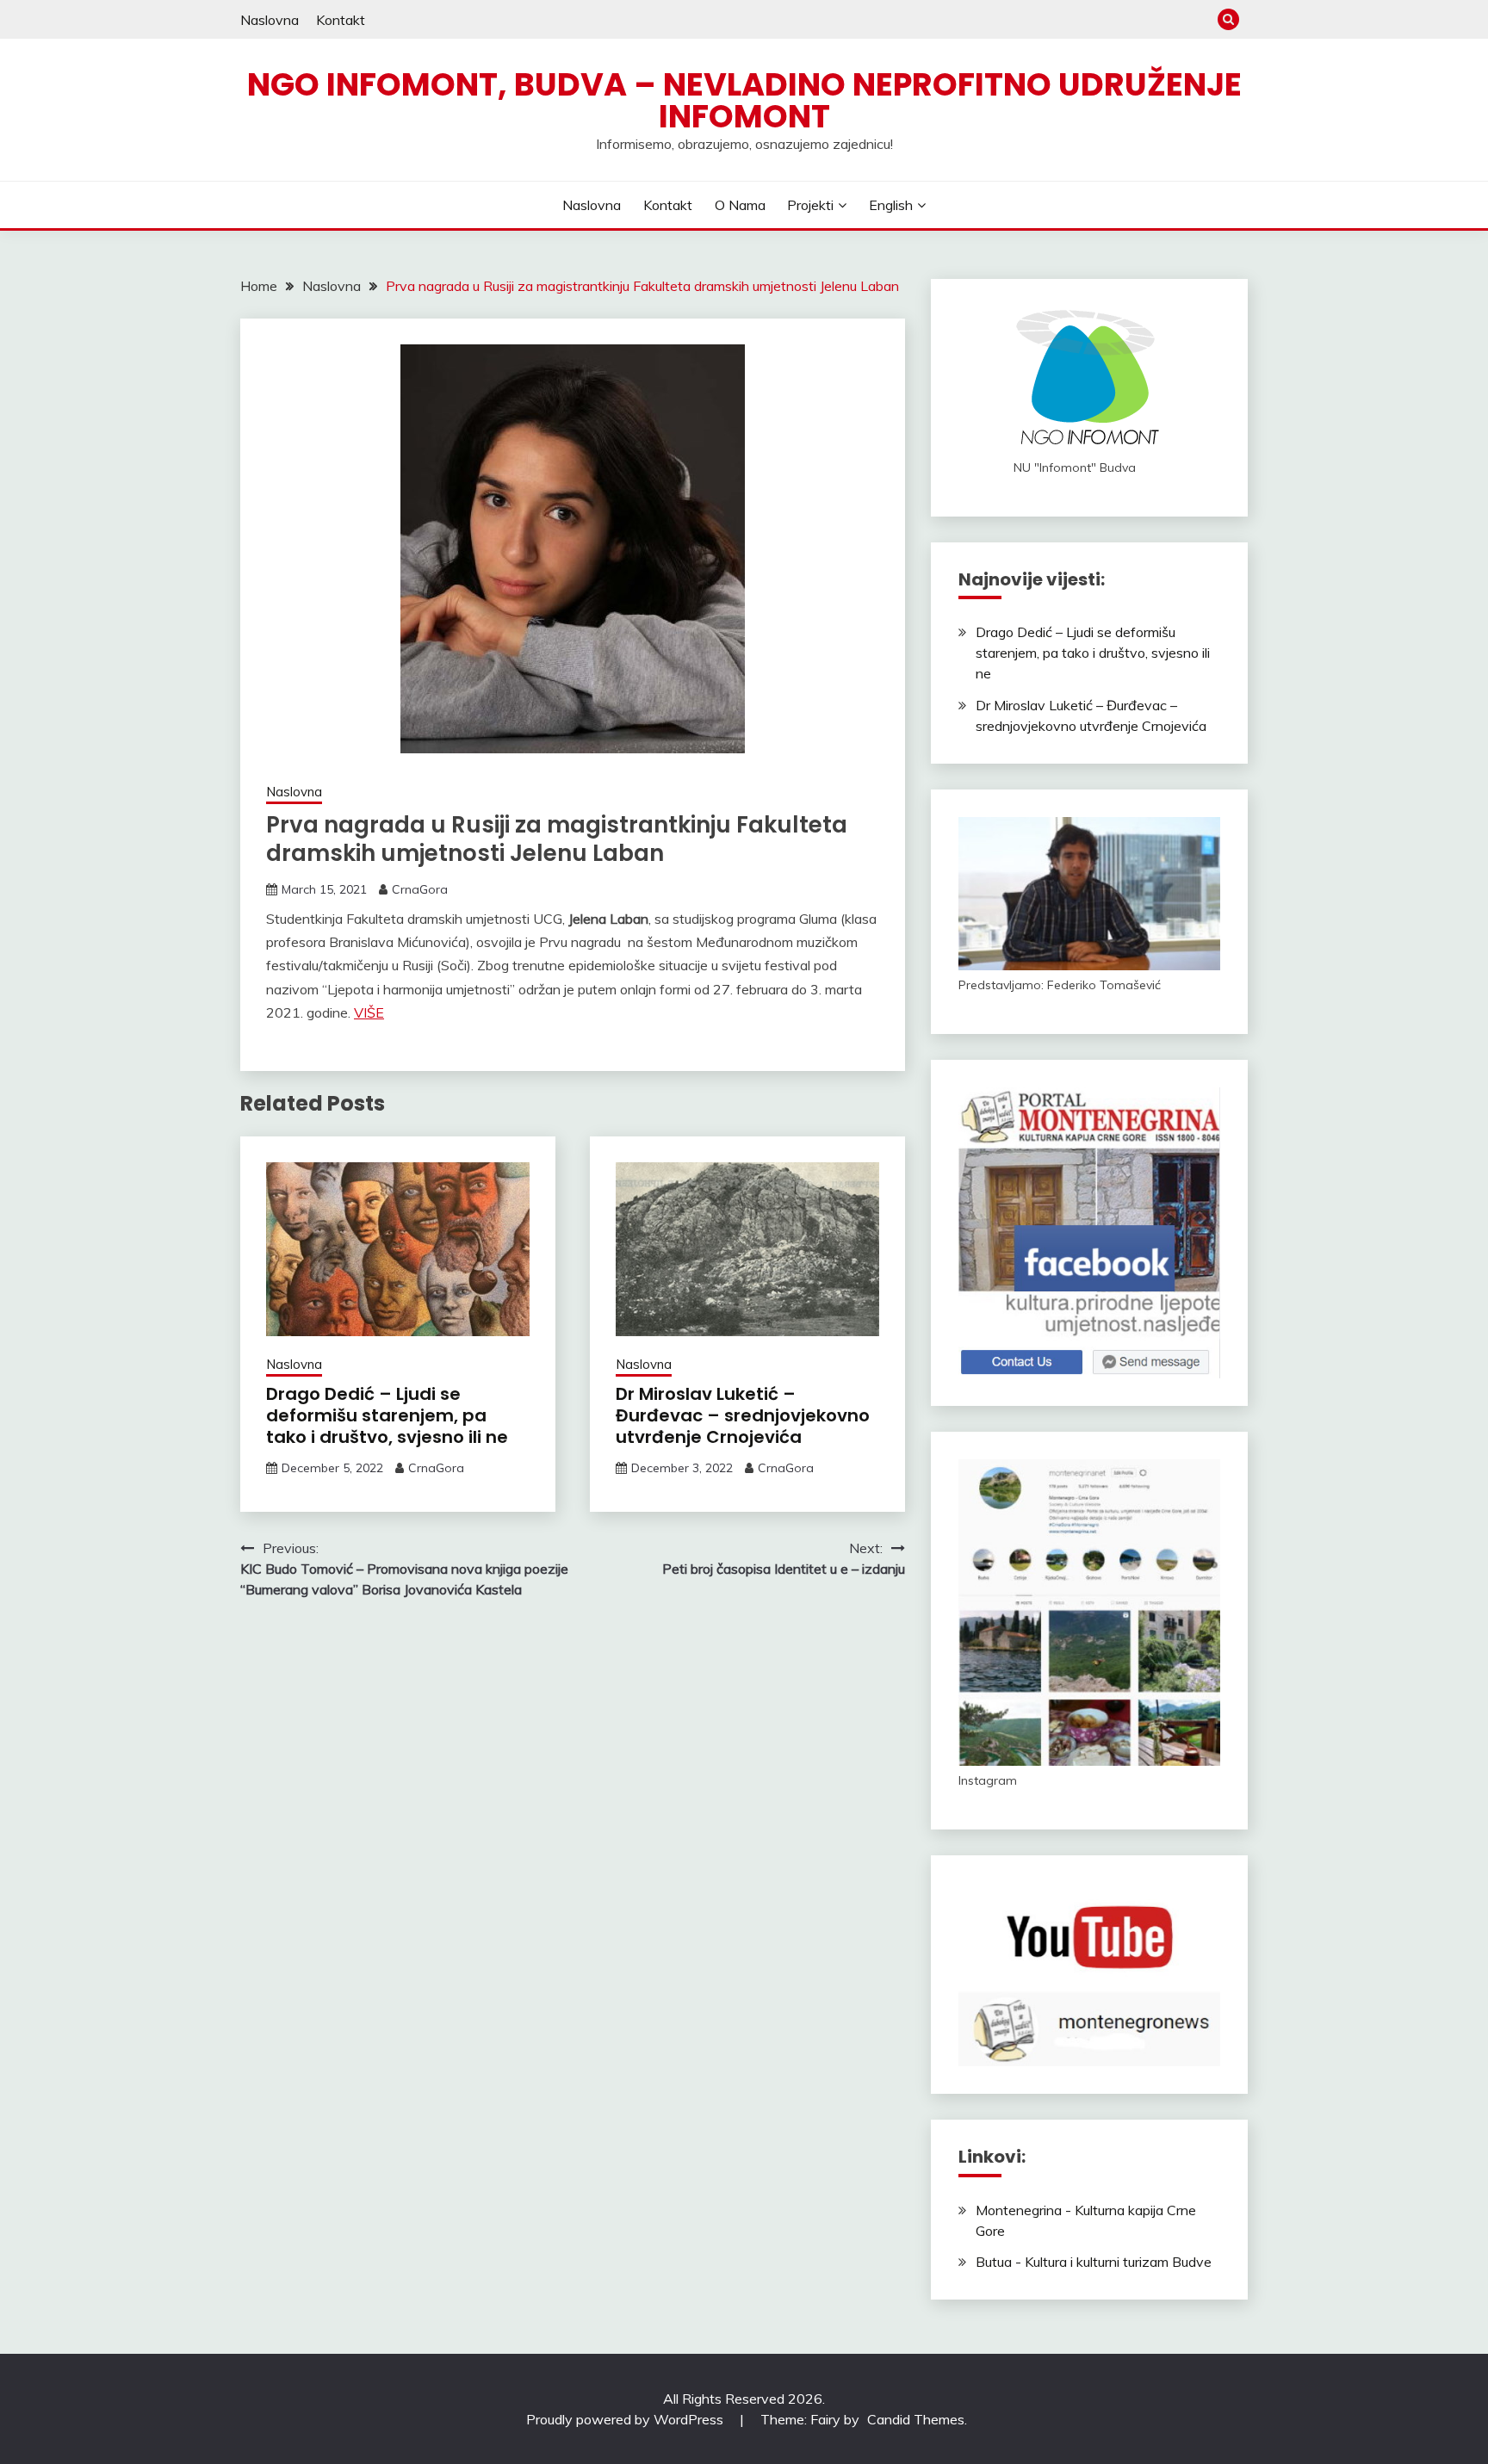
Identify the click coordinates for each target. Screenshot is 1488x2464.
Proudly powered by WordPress (626, 2419)
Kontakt (341, 20)
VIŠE (369, 1012)
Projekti (810, 205)
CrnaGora (420, 889)
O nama (740, 205)
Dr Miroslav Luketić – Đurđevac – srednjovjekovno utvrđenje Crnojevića (743, 1415)
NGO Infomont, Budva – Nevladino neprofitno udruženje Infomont (744, 100)
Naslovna (270, 20)
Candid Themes (916, 2419)
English (891, 205)
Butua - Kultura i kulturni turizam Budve (1094, 2262)
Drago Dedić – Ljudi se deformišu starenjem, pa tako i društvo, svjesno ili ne (387, 1415)
